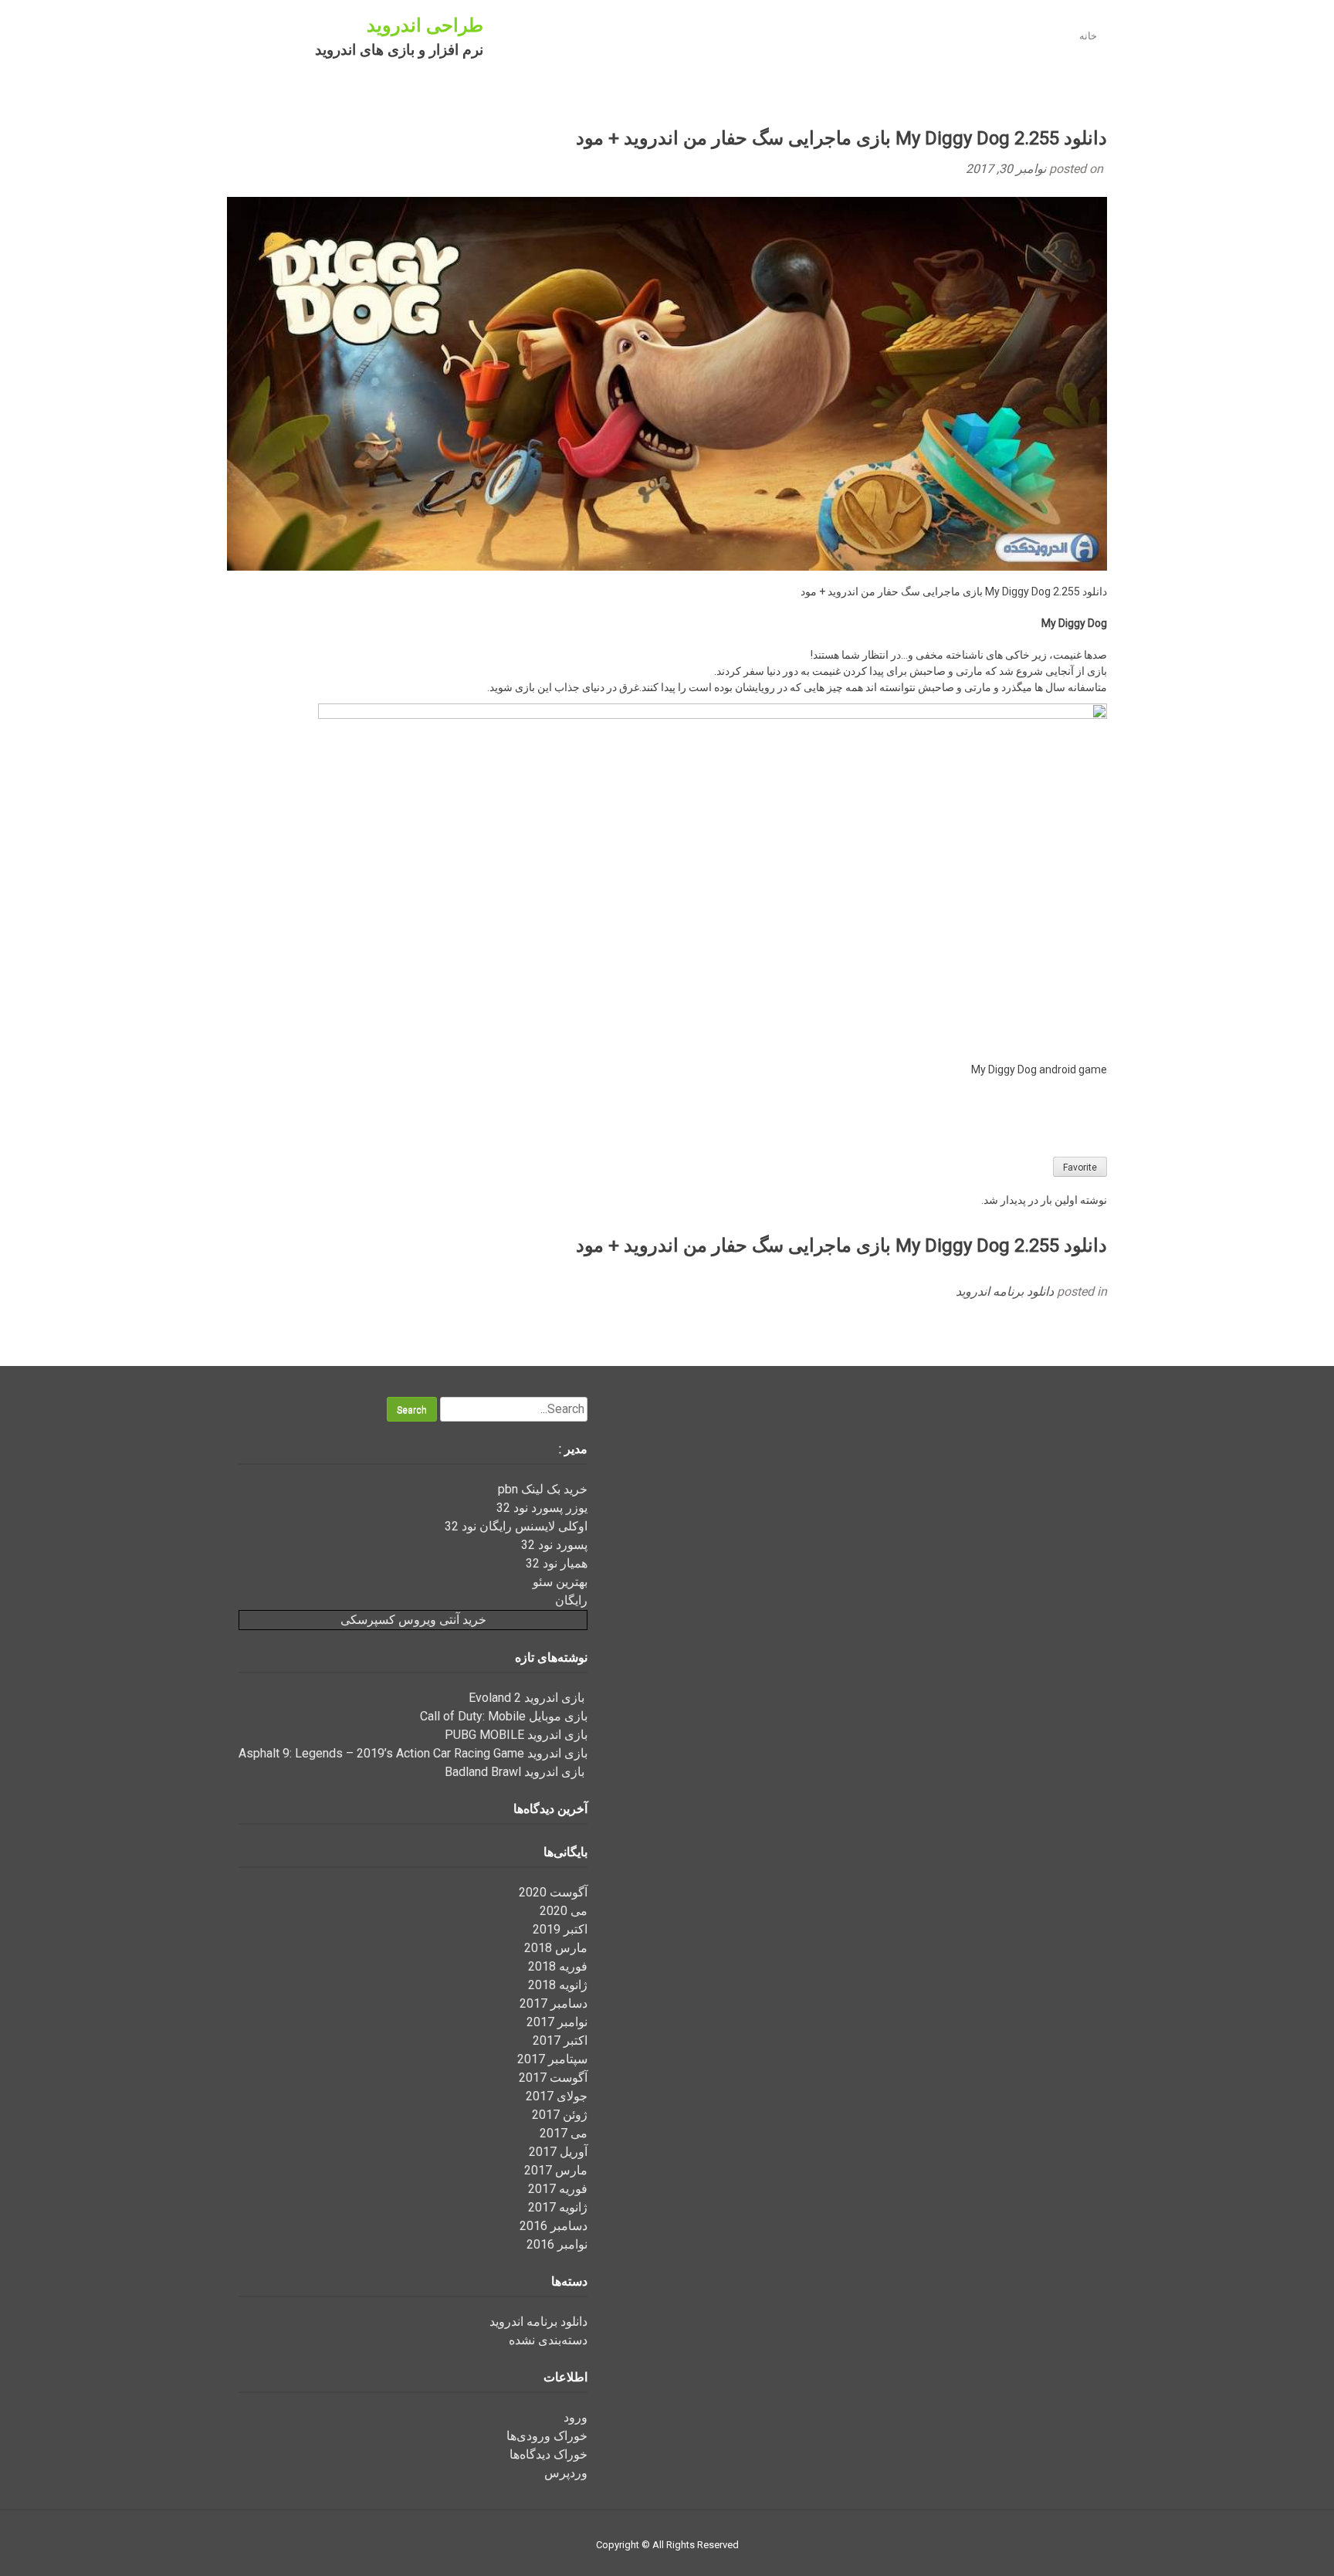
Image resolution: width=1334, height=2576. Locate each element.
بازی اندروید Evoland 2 (528, 1698)
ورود (576, 2417)
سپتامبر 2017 (552, 2059)
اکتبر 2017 (560, 2040)
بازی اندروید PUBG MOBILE (516, 1735)
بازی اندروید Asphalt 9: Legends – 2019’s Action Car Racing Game (413, 1753)
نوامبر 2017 (557, 2022)
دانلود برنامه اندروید (1005, 1291)
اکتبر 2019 (560, 1929)
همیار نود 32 (557, 1563)
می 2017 (564, 2133)
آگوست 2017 (553, 2078)
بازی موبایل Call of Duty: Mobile (504, 1716)
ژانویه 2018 (558, 1985)
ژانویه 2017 (558, 2207)
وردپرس (566, 2473)
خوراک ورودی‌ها (547, 2436)
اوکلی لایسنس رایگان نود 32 (516, 1526)
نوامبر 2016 (557, 2244)
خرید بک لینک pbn (543, 1489)
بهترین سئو (560, 1582)
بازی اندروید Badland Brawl (516, 1772)
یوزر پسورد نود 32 (542, 1508)
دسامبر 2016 (554, 2226)
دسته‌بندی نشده (548, 2340)
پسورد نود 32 (554, 1545)
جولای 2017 (557, 2096)
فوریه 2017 (558, 2189)
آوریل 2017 (558, 2152)
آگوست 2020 (553, 1892)
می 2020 (564, 1911)
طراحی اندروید (425, 25)
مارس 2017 (556, 2170)
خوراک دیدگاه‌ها (548, 2454)
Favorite (1080, 1168)
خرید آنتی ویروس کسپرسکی (413, 1620)
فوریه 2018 (558, 1966)
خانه (1088, 36)
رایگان (571, 1600)
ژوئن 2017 (560, 2115)
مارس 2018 (556, 1948)
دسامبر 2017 (554, 2003)
